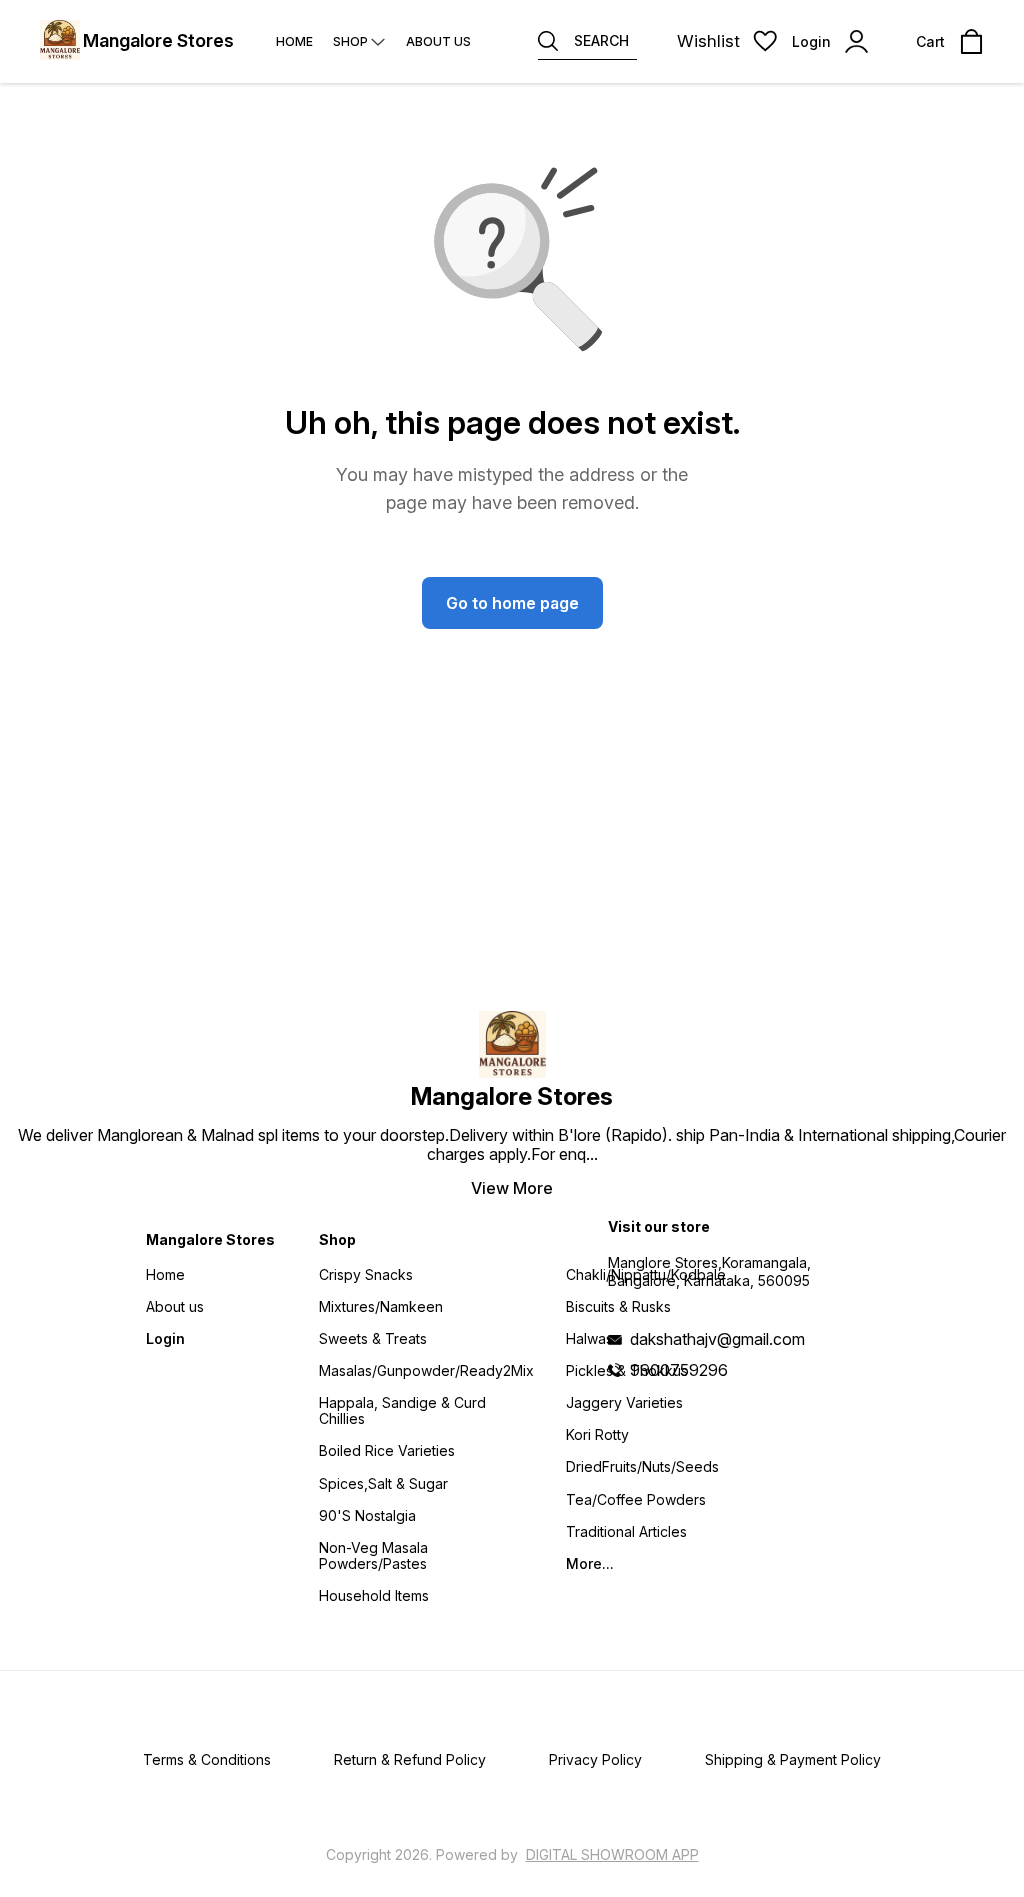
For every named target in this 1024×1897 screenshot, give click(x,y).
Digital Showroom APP (612, 1854)
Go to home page (512, 603)
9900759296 (679, 1370)
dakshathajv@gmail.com (717, 1339)
